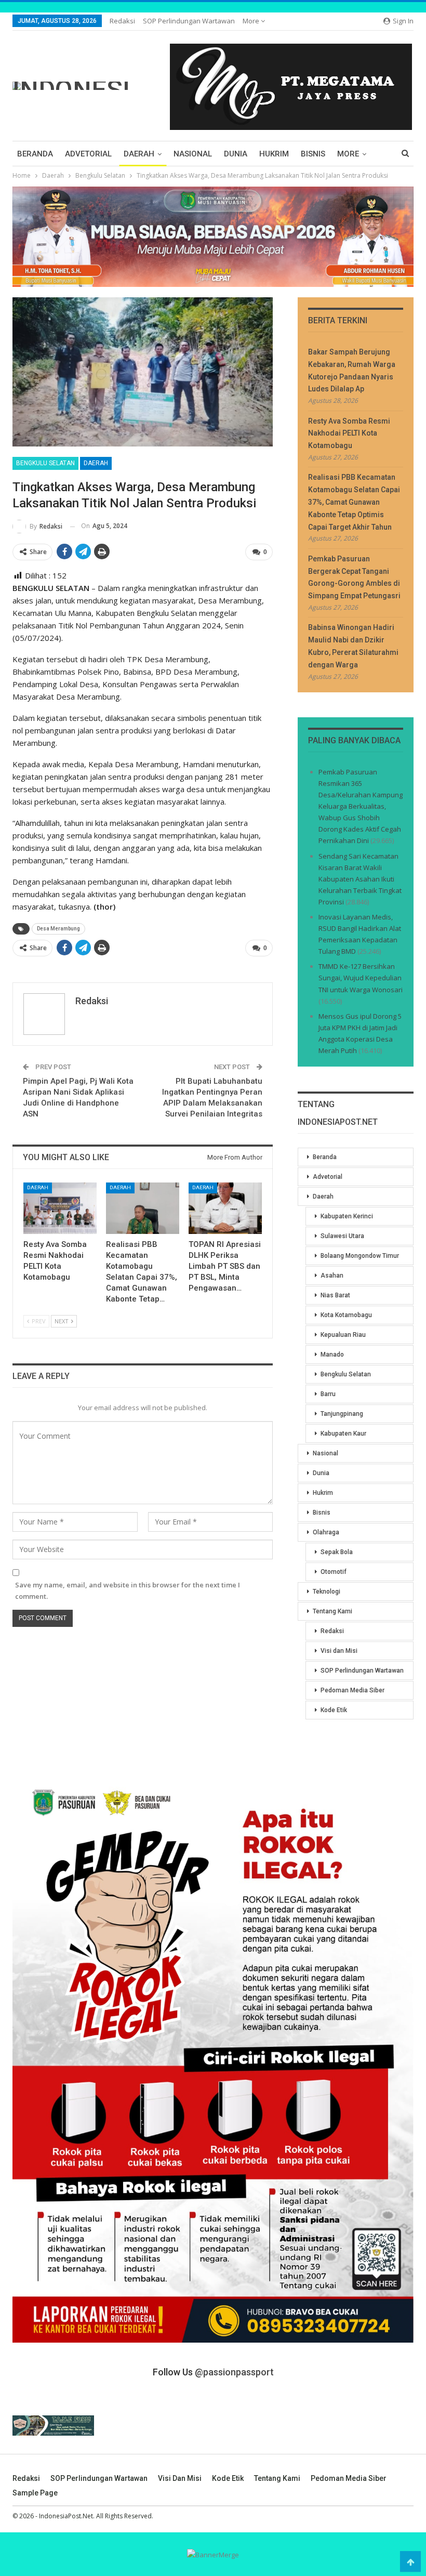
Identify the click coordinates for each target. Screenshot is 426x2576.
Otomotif (334, 1572)
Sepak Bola (337, 1552)
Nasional (193, 154)
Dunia (236, 154)
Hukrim (274, 154)
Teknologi (327, 1592)
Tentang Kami (332, 1611)
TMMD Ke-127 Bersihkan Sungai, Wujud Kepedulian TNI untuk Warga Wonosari (361, 978)
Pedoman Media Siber (352, 1690)
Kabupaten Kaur (343, 1434)
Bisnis (313, 154)
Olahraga (326, 1532)
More (252, 21)
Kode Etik (334, 1710)
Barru (328, 1394)
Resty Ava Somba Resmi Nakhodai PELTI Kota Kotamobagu (349, 433)
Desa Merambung (58, 929)
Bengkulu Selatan (45, 463)
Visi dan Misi (339, 1651)
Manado (332, 1355)
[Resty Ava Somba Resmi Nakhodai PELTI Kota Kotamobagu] (60, 1208)
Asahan (332, 1276)
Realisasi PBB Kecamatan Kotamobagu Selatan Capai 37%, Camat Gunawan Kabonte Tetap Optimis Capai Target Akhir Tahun (354, 502)
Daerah (139, 154)
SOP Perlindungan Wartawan (189, 21)
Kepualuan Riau (343, 1335)
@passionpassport (234, 2372)
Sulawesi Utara (342, 1236)
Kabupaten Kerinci (347, 1216)
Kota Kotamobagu (346, 1315)
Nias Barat (335, 1295)
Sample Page (35, 2493)
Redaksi (122, 21)
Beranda (35, 154)
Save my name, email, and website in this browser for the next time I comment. (128, 1591)
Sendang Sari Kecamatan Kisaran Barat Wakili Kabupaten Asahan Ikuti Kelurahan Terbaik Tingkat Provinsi (360, 879)
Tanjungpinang (342, 1414)
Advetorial (88, 154)
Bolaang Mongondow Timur (360, 1256)
